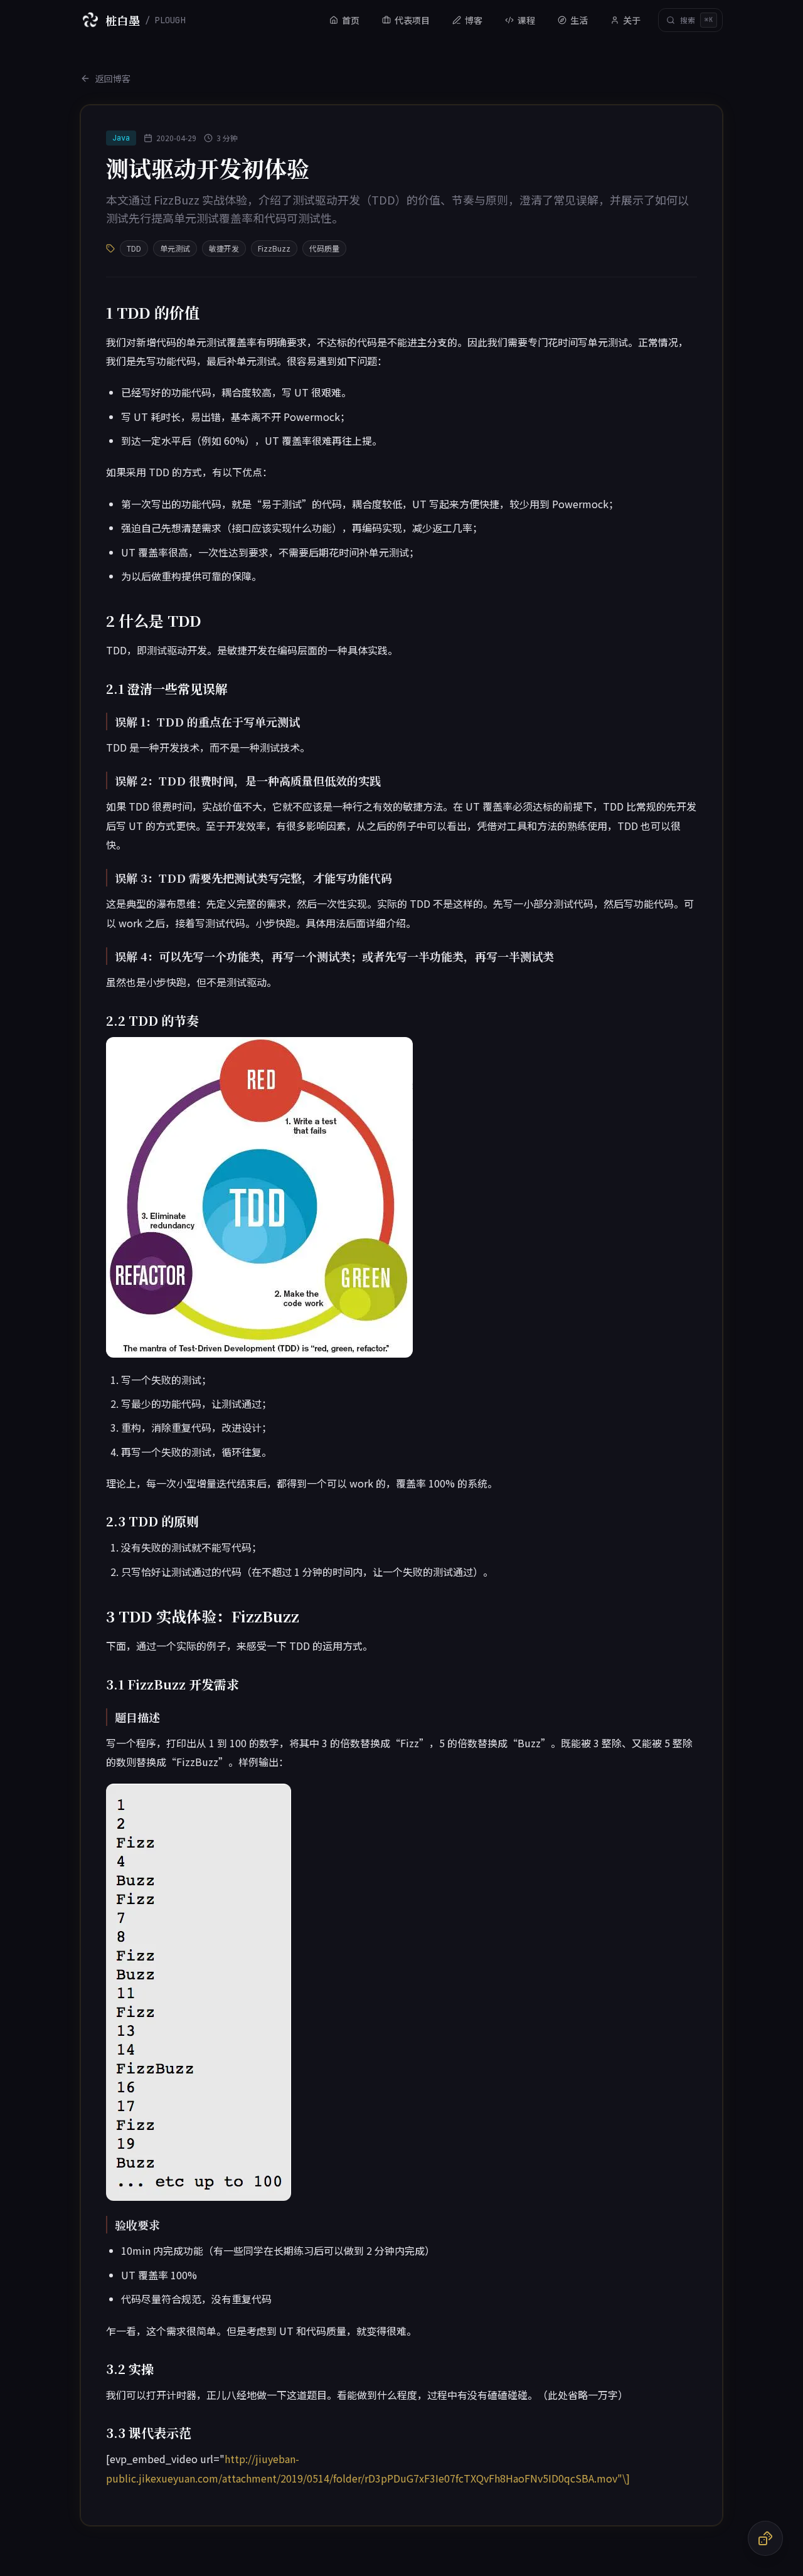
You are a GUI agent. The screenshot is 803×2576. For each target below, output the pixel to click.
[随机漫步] (765, 2538)
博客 (474, 20)
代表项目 (412, 20)
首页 (351, 20)
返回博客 (113, 78)
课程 (526, 20)
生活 (579, 20)
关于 (632, 20)
